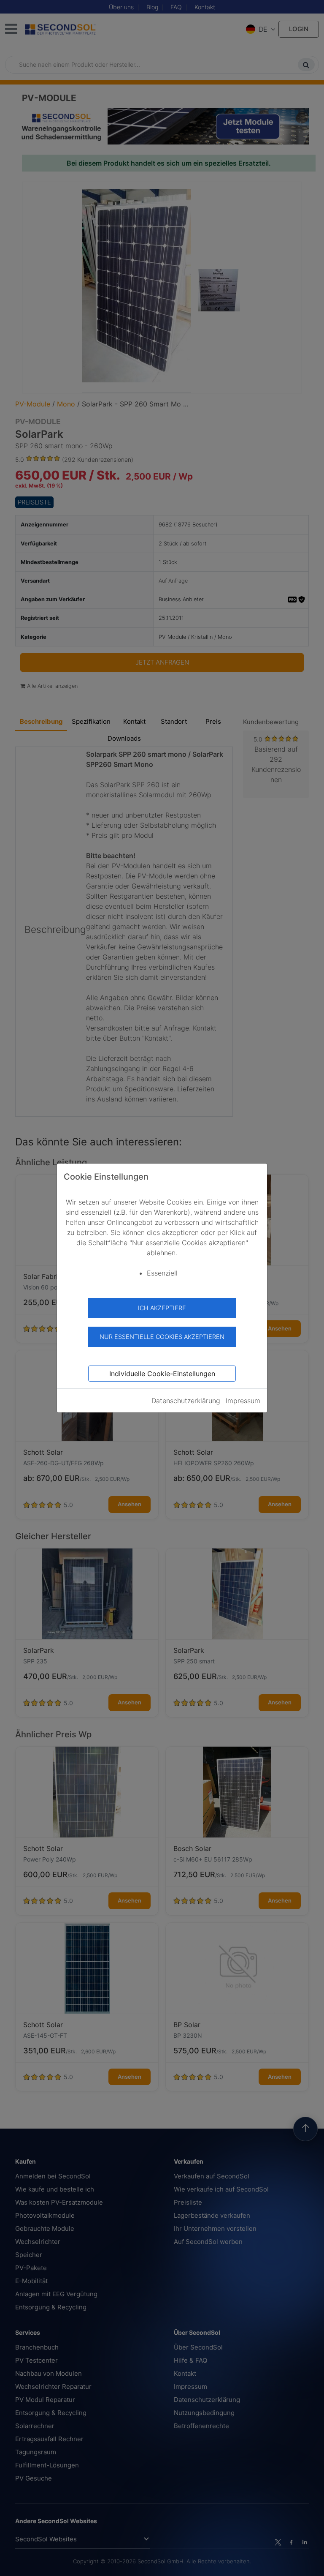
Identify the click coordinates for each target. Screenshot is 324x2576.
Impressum (243, 1401)
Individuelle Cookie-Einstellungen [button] (162, 1374)
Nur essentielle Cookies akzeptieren (162, 1337)
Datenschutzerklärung (186, 1401)
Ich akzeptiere (162, 1308)
